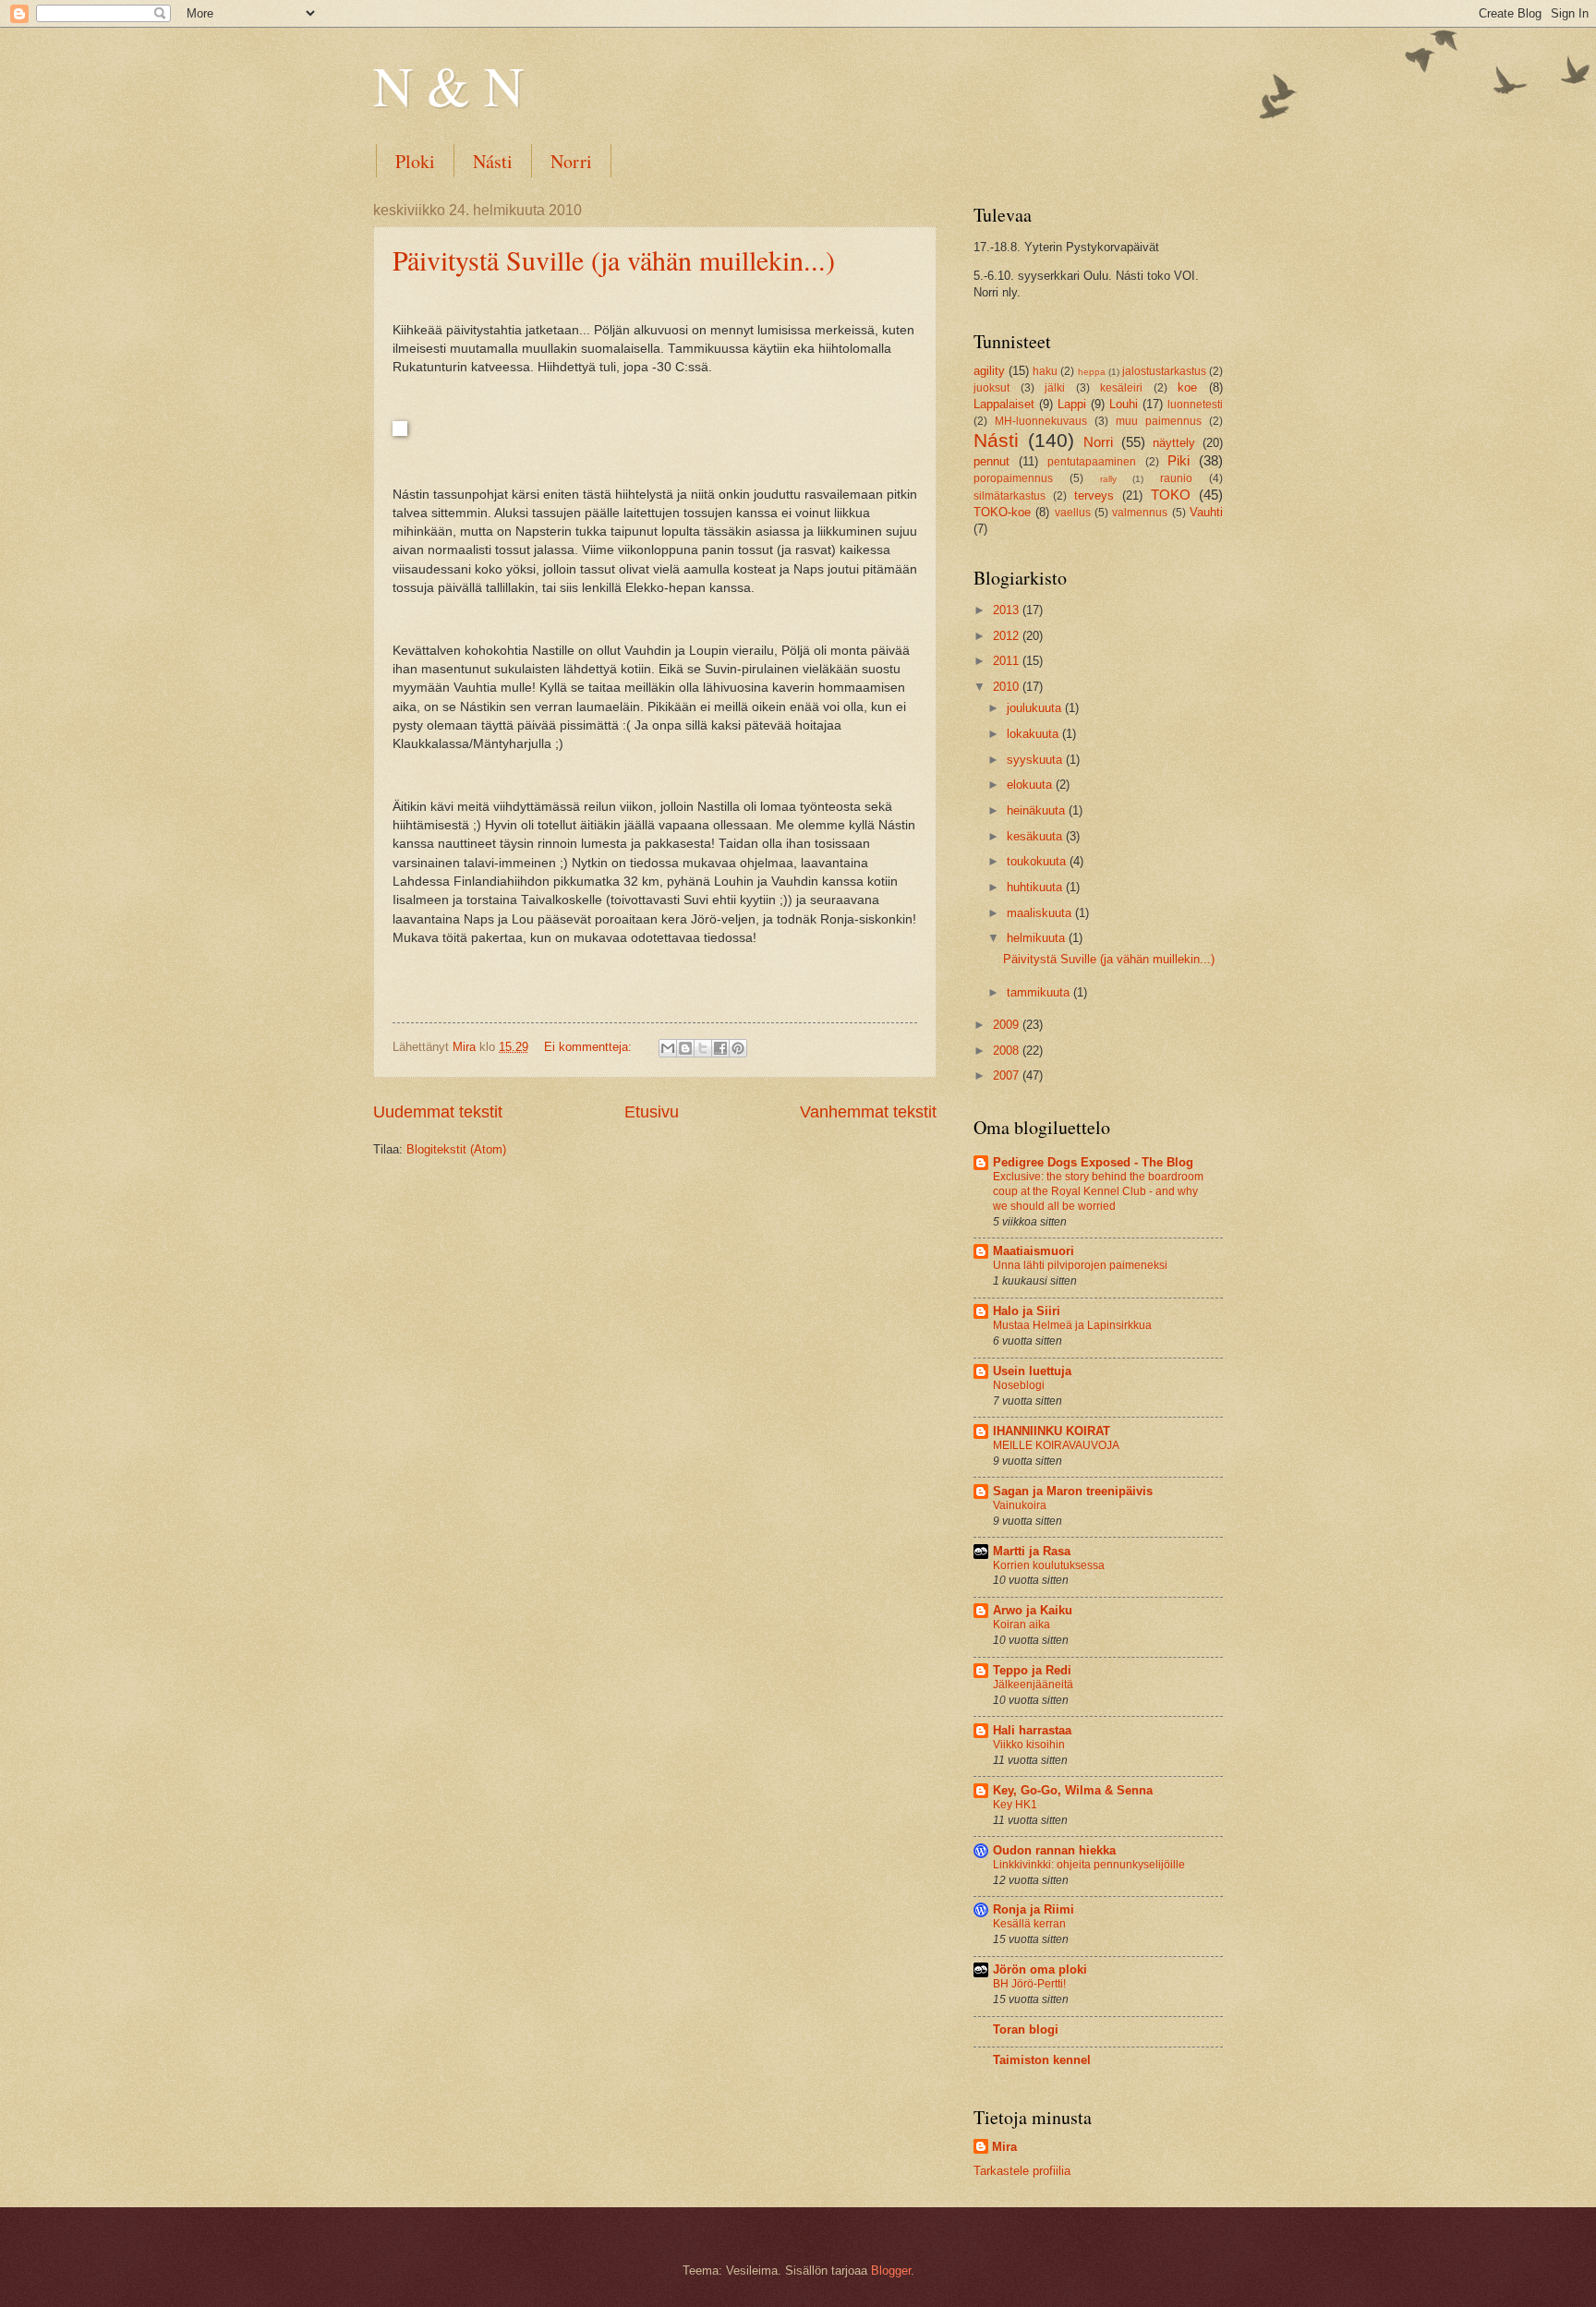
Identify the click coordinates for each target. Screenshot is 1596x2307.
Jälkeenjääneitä (1033, 1685)
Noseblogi (1019, 1385)
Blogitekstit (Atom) (456, 1149)
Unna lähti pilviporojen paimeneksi (1080, 1265)
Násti (493, 161)
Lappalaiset (1004, 404)
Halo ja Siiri (1027, 1311)
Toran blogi (1026, 2029)
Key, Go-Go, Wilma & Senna (1073, 1790)
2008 (1008, 1051)
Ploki (415, 161)
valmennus (1140, 513)
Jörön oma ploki (1040, 1969)
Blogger (891, 2271)
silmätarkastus (1010, 496)
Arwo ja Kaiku (1033, 1610)
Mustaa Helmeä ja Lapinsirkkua (1072, 1325)
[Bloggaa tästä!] (685, 1048)
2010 (1008, 687)
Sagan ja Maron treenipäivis (1073, 1491)
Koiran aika (1022, 1625)
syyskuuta (1036, 760)
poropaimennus (1013, 478)
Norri (571, 161)
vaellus (1073, 513)
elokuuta (1031, 785)
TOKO (1171, 495)
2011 (1008, 661)
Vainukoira (1020, 1505)
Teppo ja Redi (1032, 1670)
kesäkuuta (1036, 836)
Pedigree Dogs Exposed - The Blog (1093, 1162)
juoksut (991, 388)
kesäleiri (1121, 388)
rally (1108, 479)
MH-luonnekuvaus (1041, 421)
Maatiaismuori (1034, 1251)
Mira (1004, 2147)
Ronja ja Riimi (1034, 1909)
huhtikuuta (1036, 887)
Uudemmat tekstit (438, 1112)
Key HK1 (1015, 1805)
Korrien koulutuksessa (1049, 1565)
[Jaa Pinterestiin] (738, 1048)
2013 (1008, 610)
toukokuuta (1038, 861)
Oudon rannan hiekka (1054, 1850)
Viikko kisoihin (1029, 1745)
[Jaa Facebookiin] (720, 1048)
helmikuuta (1038, 938)
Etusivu (652, 1112)
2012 (1008, 636)
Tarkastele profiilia (1022, 2171)
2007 (1008, 1075)
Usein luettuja (1032, 1371)
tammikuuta (1040, 992)
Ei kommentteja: (590, 1047)
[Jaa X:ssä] (703, 1048)
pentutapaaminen (1092, 462)
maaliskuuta (1041, 913)
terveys (1094, 495)
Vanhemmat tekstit (868, 1112)
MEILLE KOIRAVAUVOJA (1056, 1445)
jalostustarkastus (1164, 371)
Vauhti (1206, 512)
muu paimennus (1159, 421)
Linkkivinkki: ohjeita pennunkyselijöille (1089, 1865)
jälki (1055, 388)
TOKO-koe (1002, 512)
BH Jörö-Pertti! (1029, 1984)
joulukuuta (1036, 708)
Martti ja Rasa (1032, 1551)
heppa (1092, 372)
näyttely (1174, 443)
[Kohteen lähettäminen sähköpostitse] (668, 1048)
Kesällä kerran (1029, 1924)
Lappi (1072, 404)
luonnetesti (1195, 405)
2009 (1008, 1025)
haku (1045, 371)
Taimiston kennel (1042, 2060)
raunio (1176, 478)
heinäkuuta (1038, 810)
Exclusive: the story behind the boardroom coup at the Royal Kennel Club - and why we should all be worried (1098, 1191)
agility (989, 371)
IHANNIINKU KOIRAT (1052, 1431)
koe (1187, 387)
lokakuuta (1034, 734)
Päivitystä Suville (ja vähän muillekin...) (614, 260)
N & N (448, 85)
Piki (1179, 460)
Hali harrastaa (1032, 1730)
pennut (991, 461)
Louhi (1124, 404)
